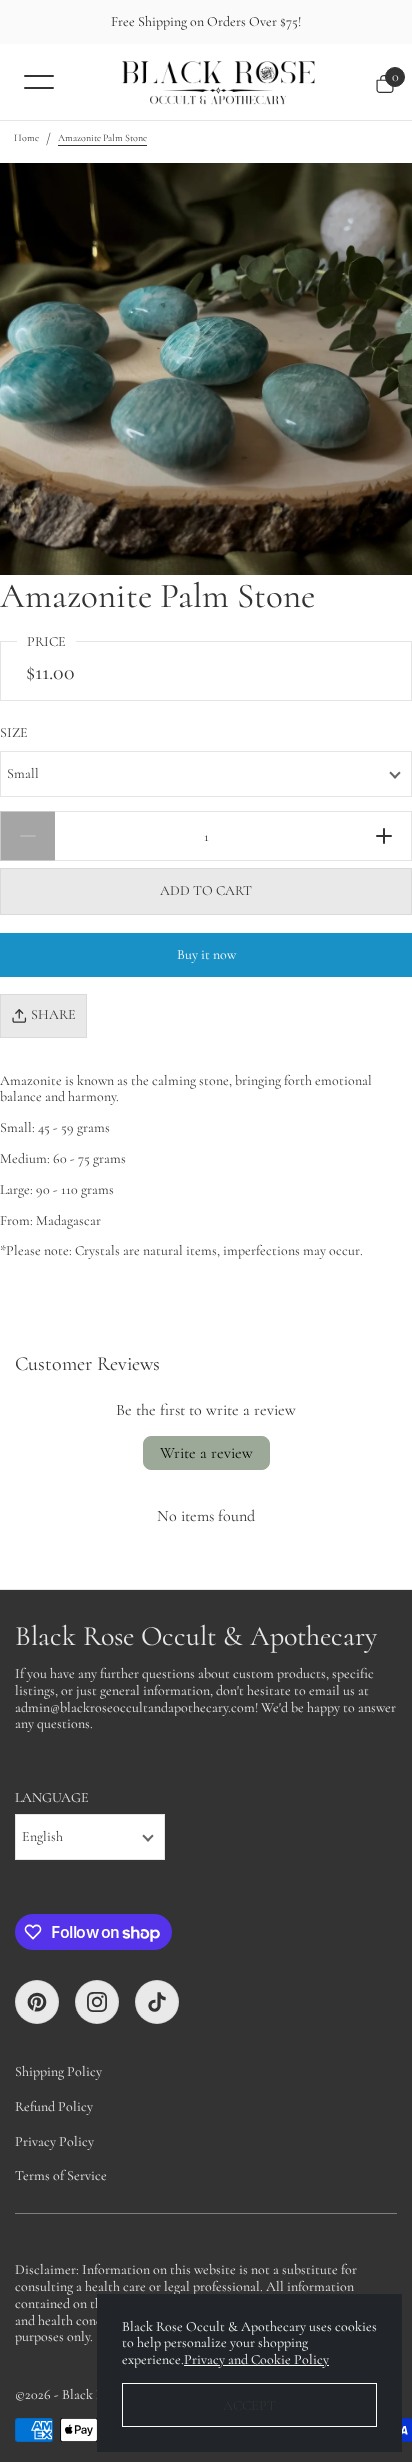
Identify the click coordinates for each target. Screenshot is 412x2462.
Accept (249, 2405)
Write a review (206, 1453)
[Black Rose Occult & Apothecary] (218, 82)
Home (26, 138)
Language (52, 1798)
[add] (384, 836)
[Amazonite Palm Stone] (206, 369)
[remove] (27, 836)
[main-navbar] (39, 81)
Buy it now (206, 954)
